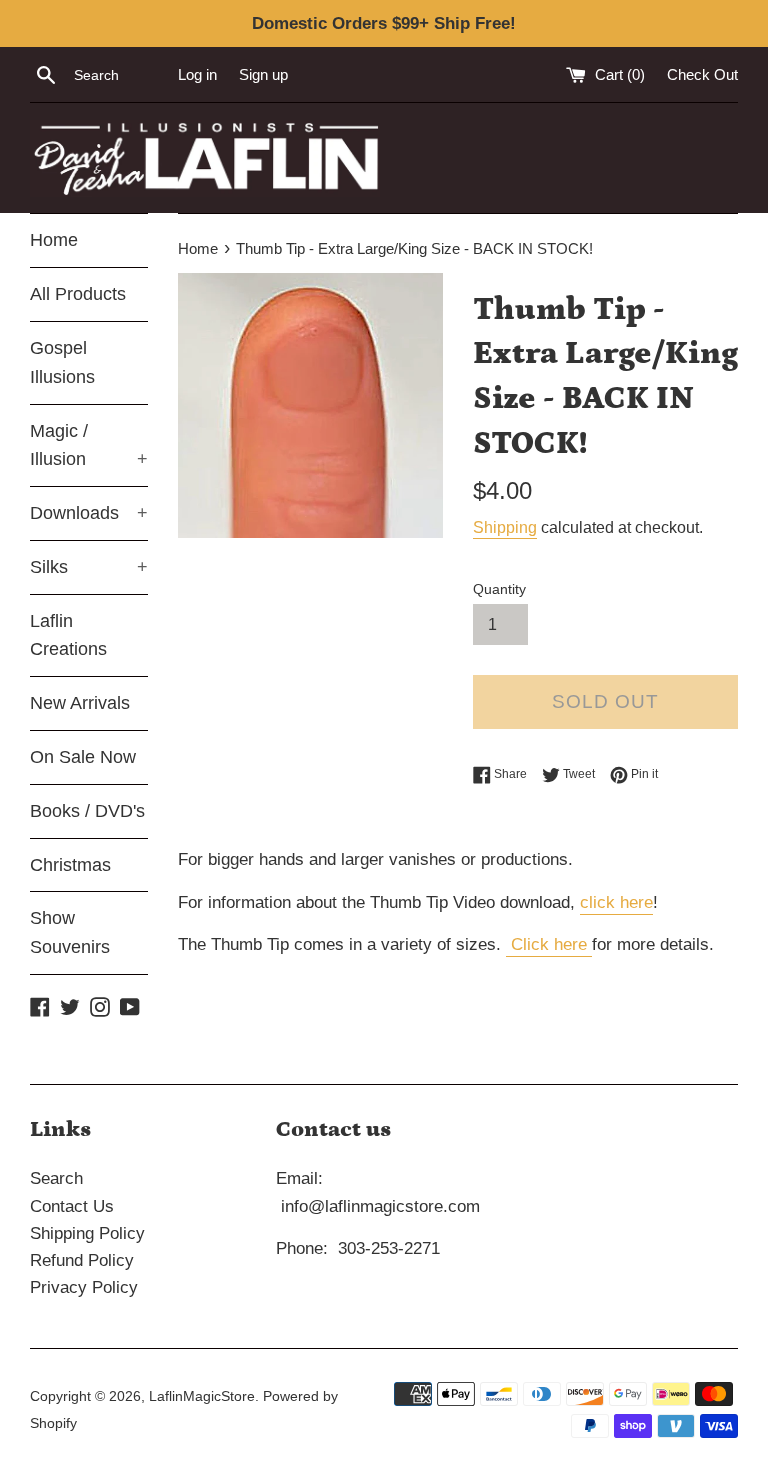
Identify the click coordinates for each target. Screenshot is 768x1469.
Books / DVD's (87, 811)
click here (616, 902)
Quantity (499, 589)
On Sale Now (83, 757)
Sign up (263, 74)
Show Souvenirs (70, 932)
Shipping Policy (87, 1233)
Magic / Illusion (89, 445)
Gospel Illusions (62, 362)
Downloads (89, 513)
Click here (549, 944)
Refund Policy (82, 1260)
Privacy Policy (84, 1287)
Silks (89, 567)
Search (56, 1178)
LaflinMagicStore (202, 1396)
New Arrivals (80, 703)
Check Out (702, 74)
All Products (78, 294)
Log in (197, 74)
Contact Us (72, 1206)
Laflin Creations (68, 635)
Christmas (70, 865)
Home (54, 240)
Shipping (505, 527)
